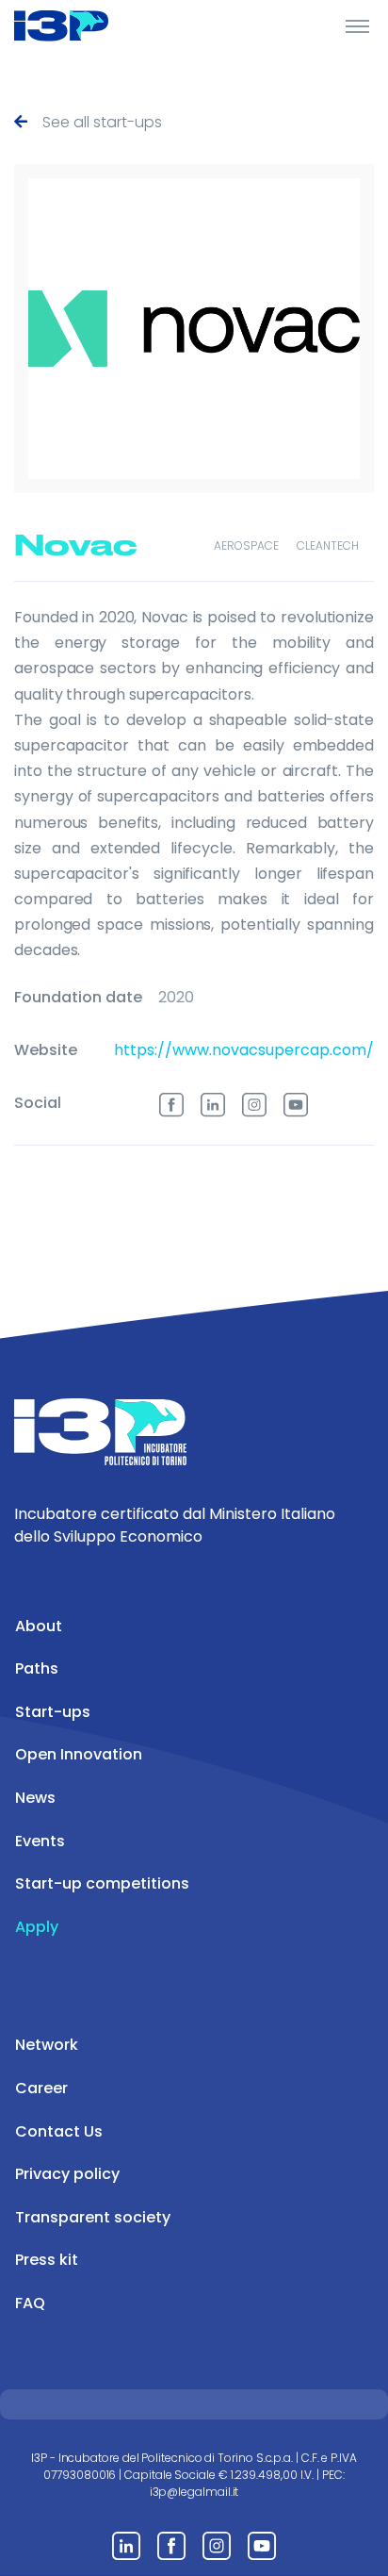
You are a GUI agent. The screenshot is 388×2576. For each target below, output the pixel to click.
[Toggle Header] (357, 25)
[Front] (85, 25)
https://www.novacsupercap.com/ (244, 1050)
